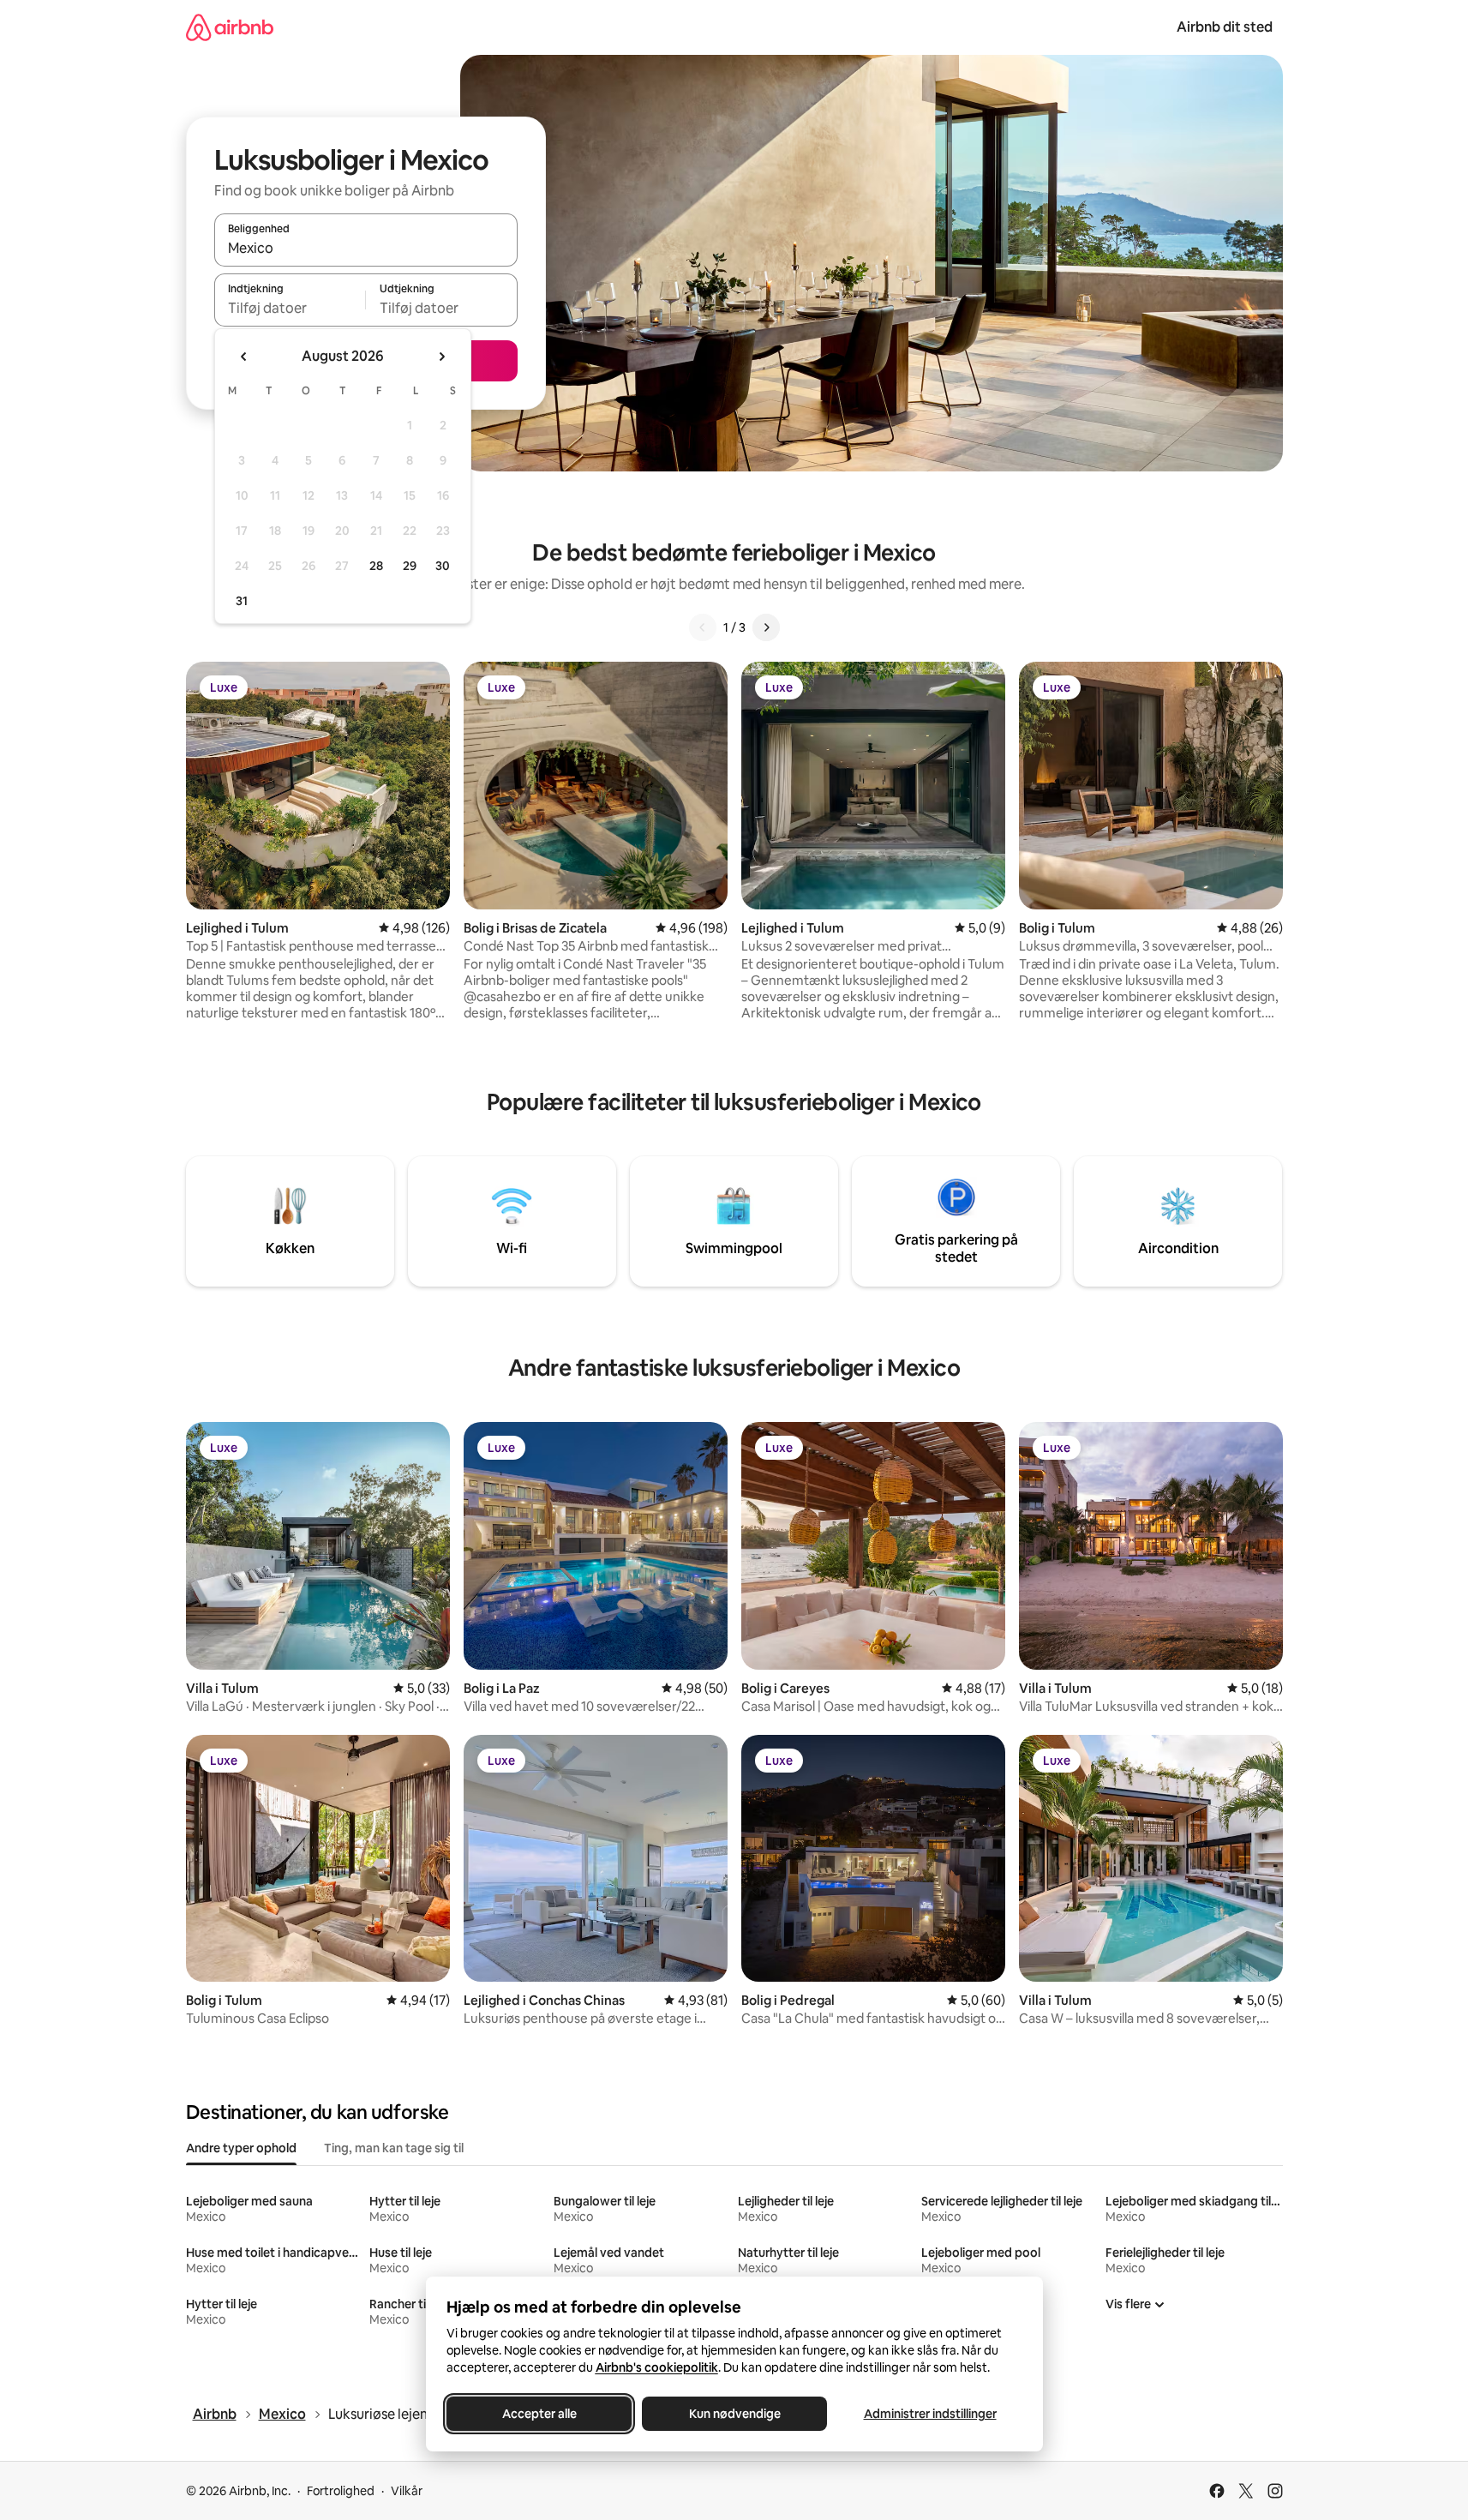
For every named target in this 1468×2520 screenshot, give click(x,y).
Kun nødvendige (734, 2414)
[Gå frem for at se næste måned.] (441, 357)
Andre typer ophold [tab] (241, 2148)
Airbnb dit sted (1225, 27)
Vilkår (407, 2491)
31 (242, 601)
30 (443, 566)
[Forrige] (703, 627)
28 (376, 566)
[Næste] (766, 627)
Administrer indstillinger (929, 2414)
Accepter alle (539, 2414)
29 (410, 566)
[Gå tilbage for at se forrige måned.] (244, 357)
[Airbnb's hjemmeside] (230, 27)
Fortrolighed (341, 2491)
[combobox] (366, 248)
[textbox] (290, 308)
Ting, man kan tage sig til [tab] (394, 2148)
